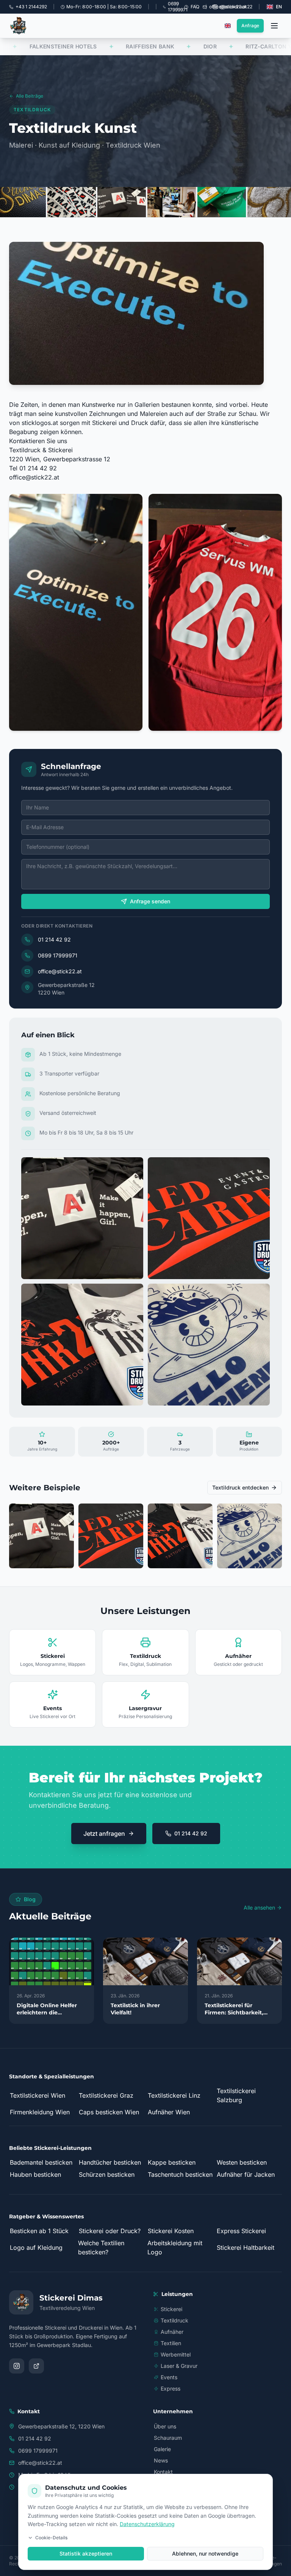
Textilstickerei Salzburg (236, 2095)
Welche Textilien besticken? (101, 2248)
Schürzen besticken (107, 2174)
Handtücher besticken (110, 2162)
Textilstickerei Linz (174, 2095)
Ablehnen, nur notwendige (205, 2553)
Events (169, 2377)
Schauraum (168, 2438)
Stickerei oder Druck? (110, 2231)
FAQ (195, 7)
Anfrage (250, 26)
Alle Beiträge (30, 96)
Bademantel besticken (41, 2162)
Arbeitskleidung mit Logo (175, 2248)
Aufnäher (172, 2332)
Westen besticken (242, 2162)
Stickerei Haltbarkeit (246, 2248)
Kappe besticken (172, 2162)
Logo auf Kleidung (36, 2248)
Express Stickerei (241, 2231)
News (161, 2460)
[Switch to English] (228, 26)
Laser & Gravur (179, 2366)
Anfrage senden (150, 901)
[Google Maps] (36, 2366)
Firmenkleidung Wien (40, 2112)
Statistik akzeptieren (86, 2553)
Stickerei (171, 2309)
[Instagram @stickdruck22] (17, 2366)
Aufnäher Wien (169, 2112)
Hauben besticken (35, 2174)
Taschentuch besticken (180, 2174)
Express (171, 2388)
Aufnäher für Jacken (246, 2174)
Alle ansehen (259, 1907)
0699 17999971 (58, 955)
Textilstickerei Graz (106, 2095)
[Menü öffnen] (274, 26)
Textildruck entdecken (240, 1487)
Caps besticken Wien (109, 2112)
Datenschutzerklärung (147, 2524)
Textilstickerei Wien (38, 2095)
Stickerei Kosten (171, 2231)
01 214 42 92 (54, 939)
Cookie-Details (51, 2538)
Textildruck (174, 2320)
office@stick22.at (34, 477)
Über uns (165, 2426)
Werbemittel (176, 2354)
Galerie (162, 2449)
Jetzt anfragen (104, 1834)
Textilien (171, 2343)
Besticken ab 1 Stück (39, 2231)
